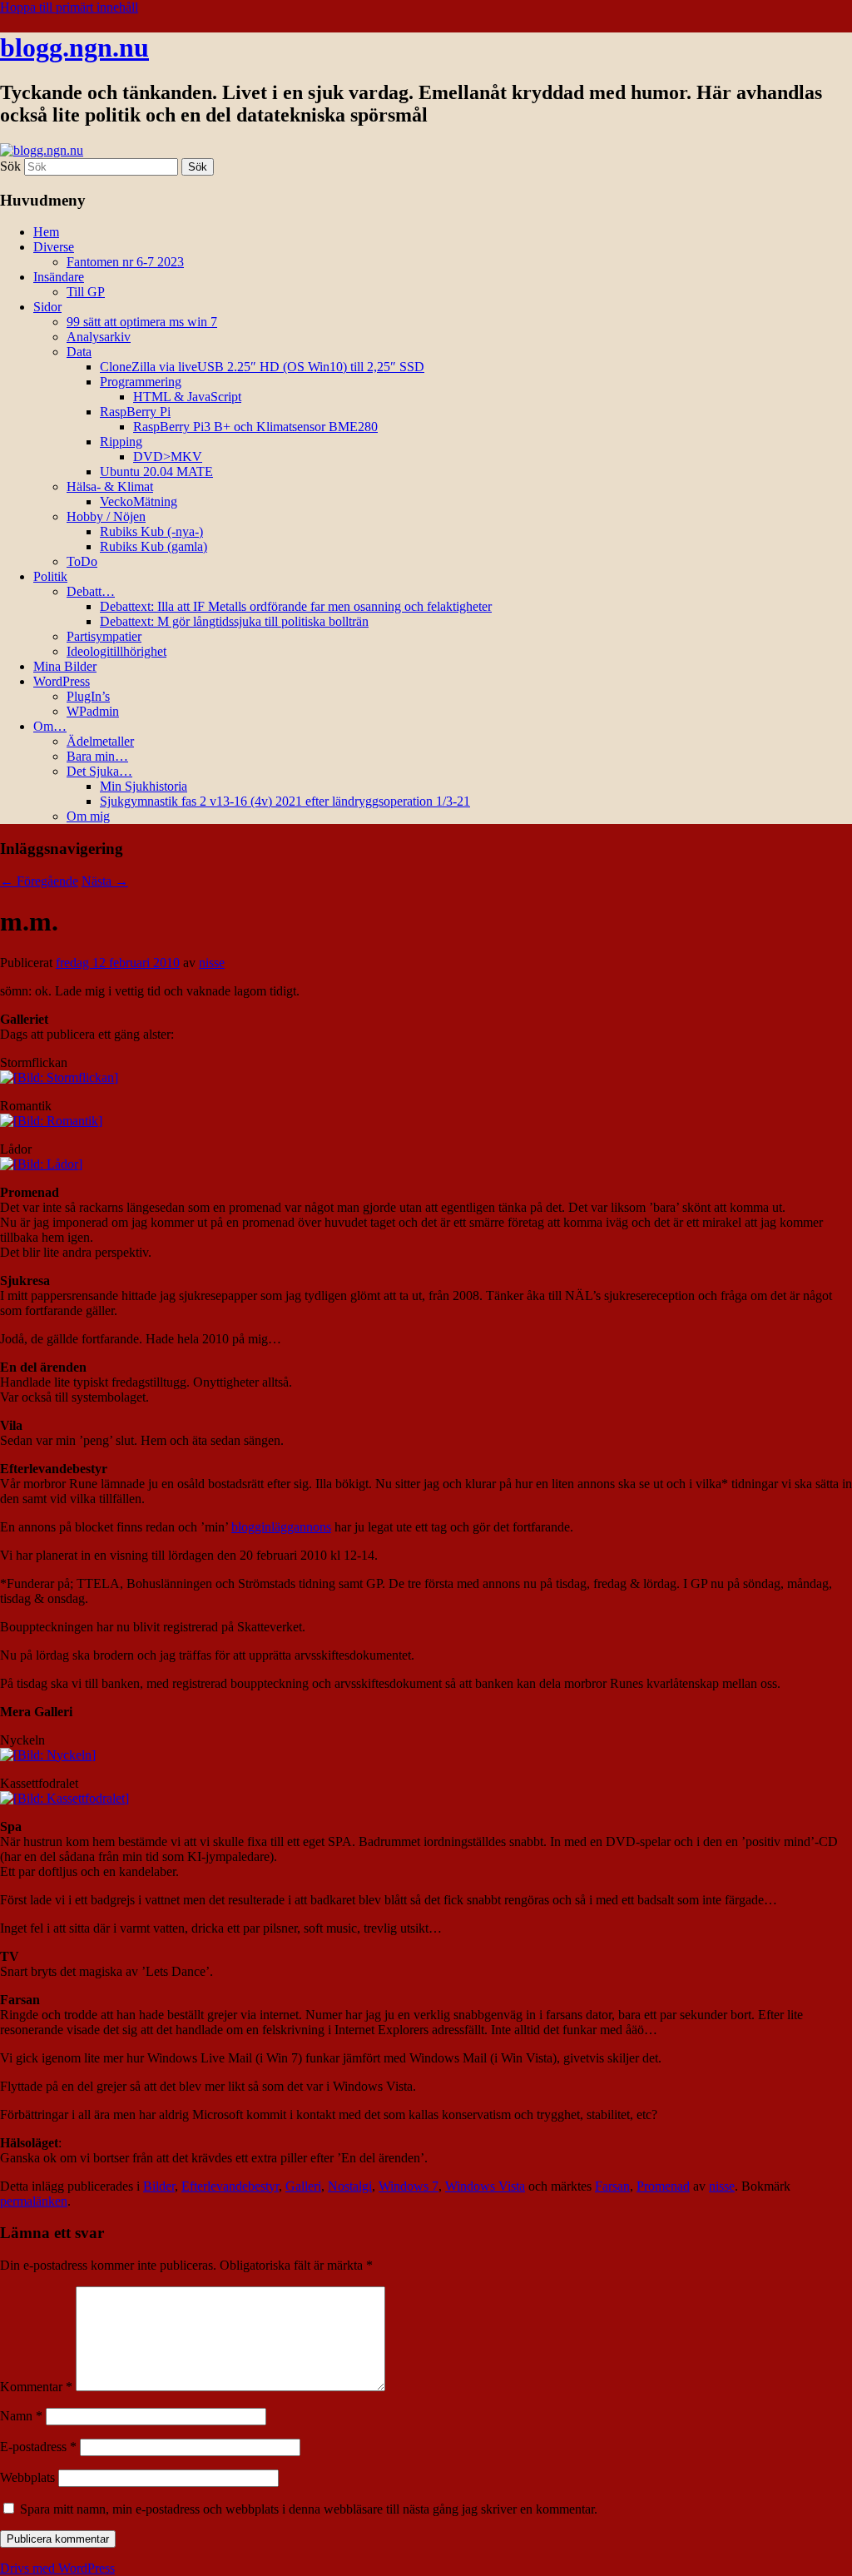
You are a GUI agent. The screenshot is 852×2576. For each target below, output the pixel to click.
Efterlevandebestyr (230, 2186)
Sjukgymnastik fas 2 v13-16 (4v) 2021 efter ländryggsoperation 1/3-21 (285, 801)
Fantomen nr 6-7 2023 (125, 262)
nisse (212, 963)
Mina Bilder (65, 666)
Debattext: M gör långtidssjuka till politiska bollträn (234, 621)
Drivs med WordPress (57, 2568)
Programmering (141, 382)
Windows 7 (409, 2186)
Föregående (39, 881)
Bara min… (97, 756)
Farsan (612, 2186)
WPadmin (93, 711)
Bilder (159, 2186)
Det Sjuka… (99, 771)
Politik (50, 576)
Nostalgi (350, 2186)
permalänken (34, 2201)
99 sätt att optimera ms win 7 (142, 322)
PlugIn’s (88, 696)
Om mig (88, 816)
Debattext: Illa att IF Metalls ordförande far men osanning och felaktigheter (296, 606)
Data (79, 352)
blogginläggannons (281, 1527)
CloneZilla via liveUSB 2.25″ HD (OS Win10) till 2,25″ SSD (262, 367)
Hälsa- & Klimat (110, 486)
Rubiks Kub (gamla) (154, 546)
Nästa (105, 881)
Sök (10, 166)
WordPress (62, 681)
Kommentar (36, 2387)
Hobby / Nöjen (106, 516)
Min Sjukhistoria (144, 786)
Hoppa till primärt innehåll (69, 7)
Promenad (663, 2186)
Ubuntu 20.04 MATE (156, 472)
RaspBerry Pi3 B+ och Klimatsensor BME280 (255, 427)
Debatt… (91, 591)
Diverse (54, 247)
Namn (21, 2416)
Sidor (47, 307)
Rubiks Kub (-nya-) (151, 531)
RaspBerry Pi (135, 412)
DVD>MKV (168, 457)
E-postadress (38, 2447)
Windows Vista (485, 2186)
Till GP (86, 292)
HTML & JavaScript (187, 397)
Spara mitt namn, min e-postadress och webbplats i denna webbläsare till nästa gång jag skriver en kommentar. (309, 2509)
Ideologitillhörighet (116, 651)
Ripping (121, 442)
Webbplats (27, 2477)
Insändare (59, 277)
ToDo (82, 561)
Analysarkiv (99, 337)
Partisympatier (104, 636)
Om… (50, 726)
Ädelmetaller (100, 741)
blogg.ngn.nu (74, 47)
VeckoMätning (139, 501)
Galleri (303, 2186)
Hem (46, 232)
